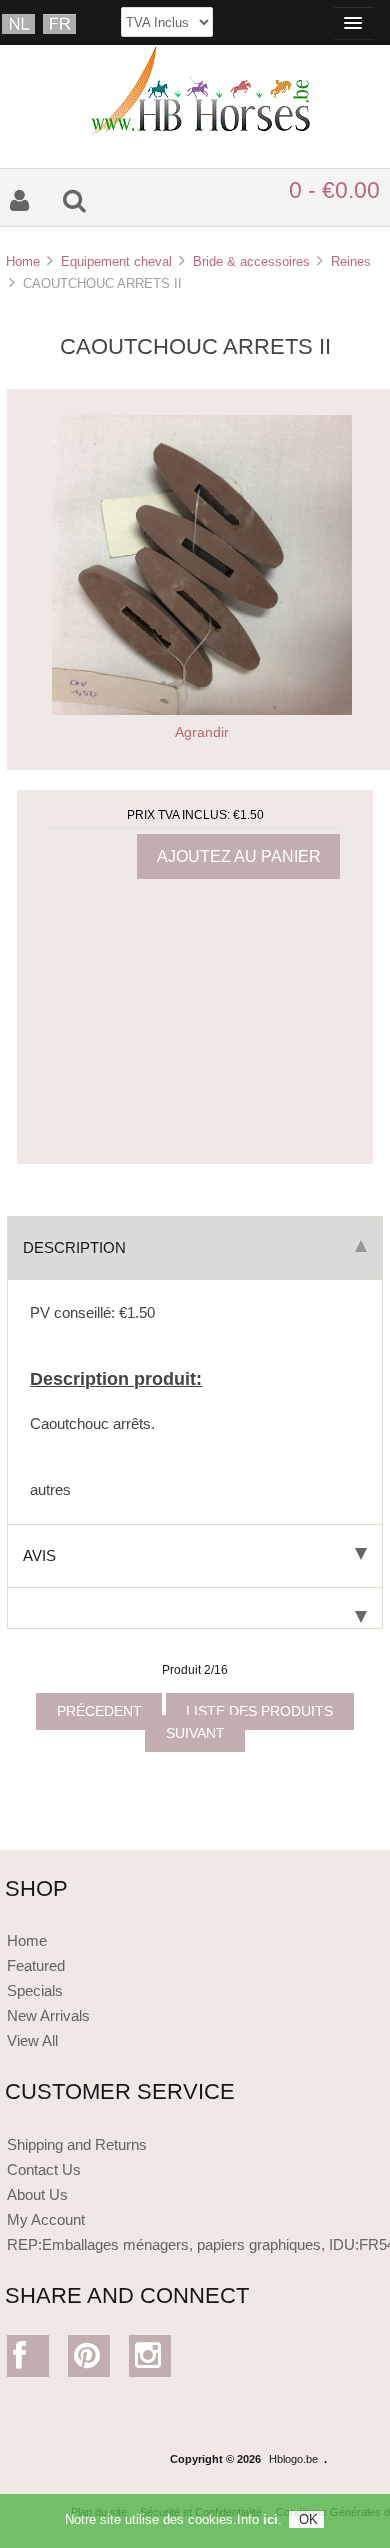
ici (270, 2519)
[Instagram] (150, 2360)
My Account (46, 2219)
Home (23, 261)
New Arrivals (48, 2015)
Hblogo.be (293, 2459)
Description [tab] (74, 1247)
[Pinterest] (89, 2360)
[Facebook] (28, 2360)
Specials (35, 1990)
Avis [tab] (39, 1555)
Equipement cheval (116, 261)
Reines (351, 261)
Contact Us (44, 2169)
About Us (37, 2194)
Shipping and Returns (77, 2144)
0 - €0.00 (334, 190)
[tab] (195, 1608)
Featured (36, 1965)
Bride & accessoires (251, 261)
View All (32, 2040)
